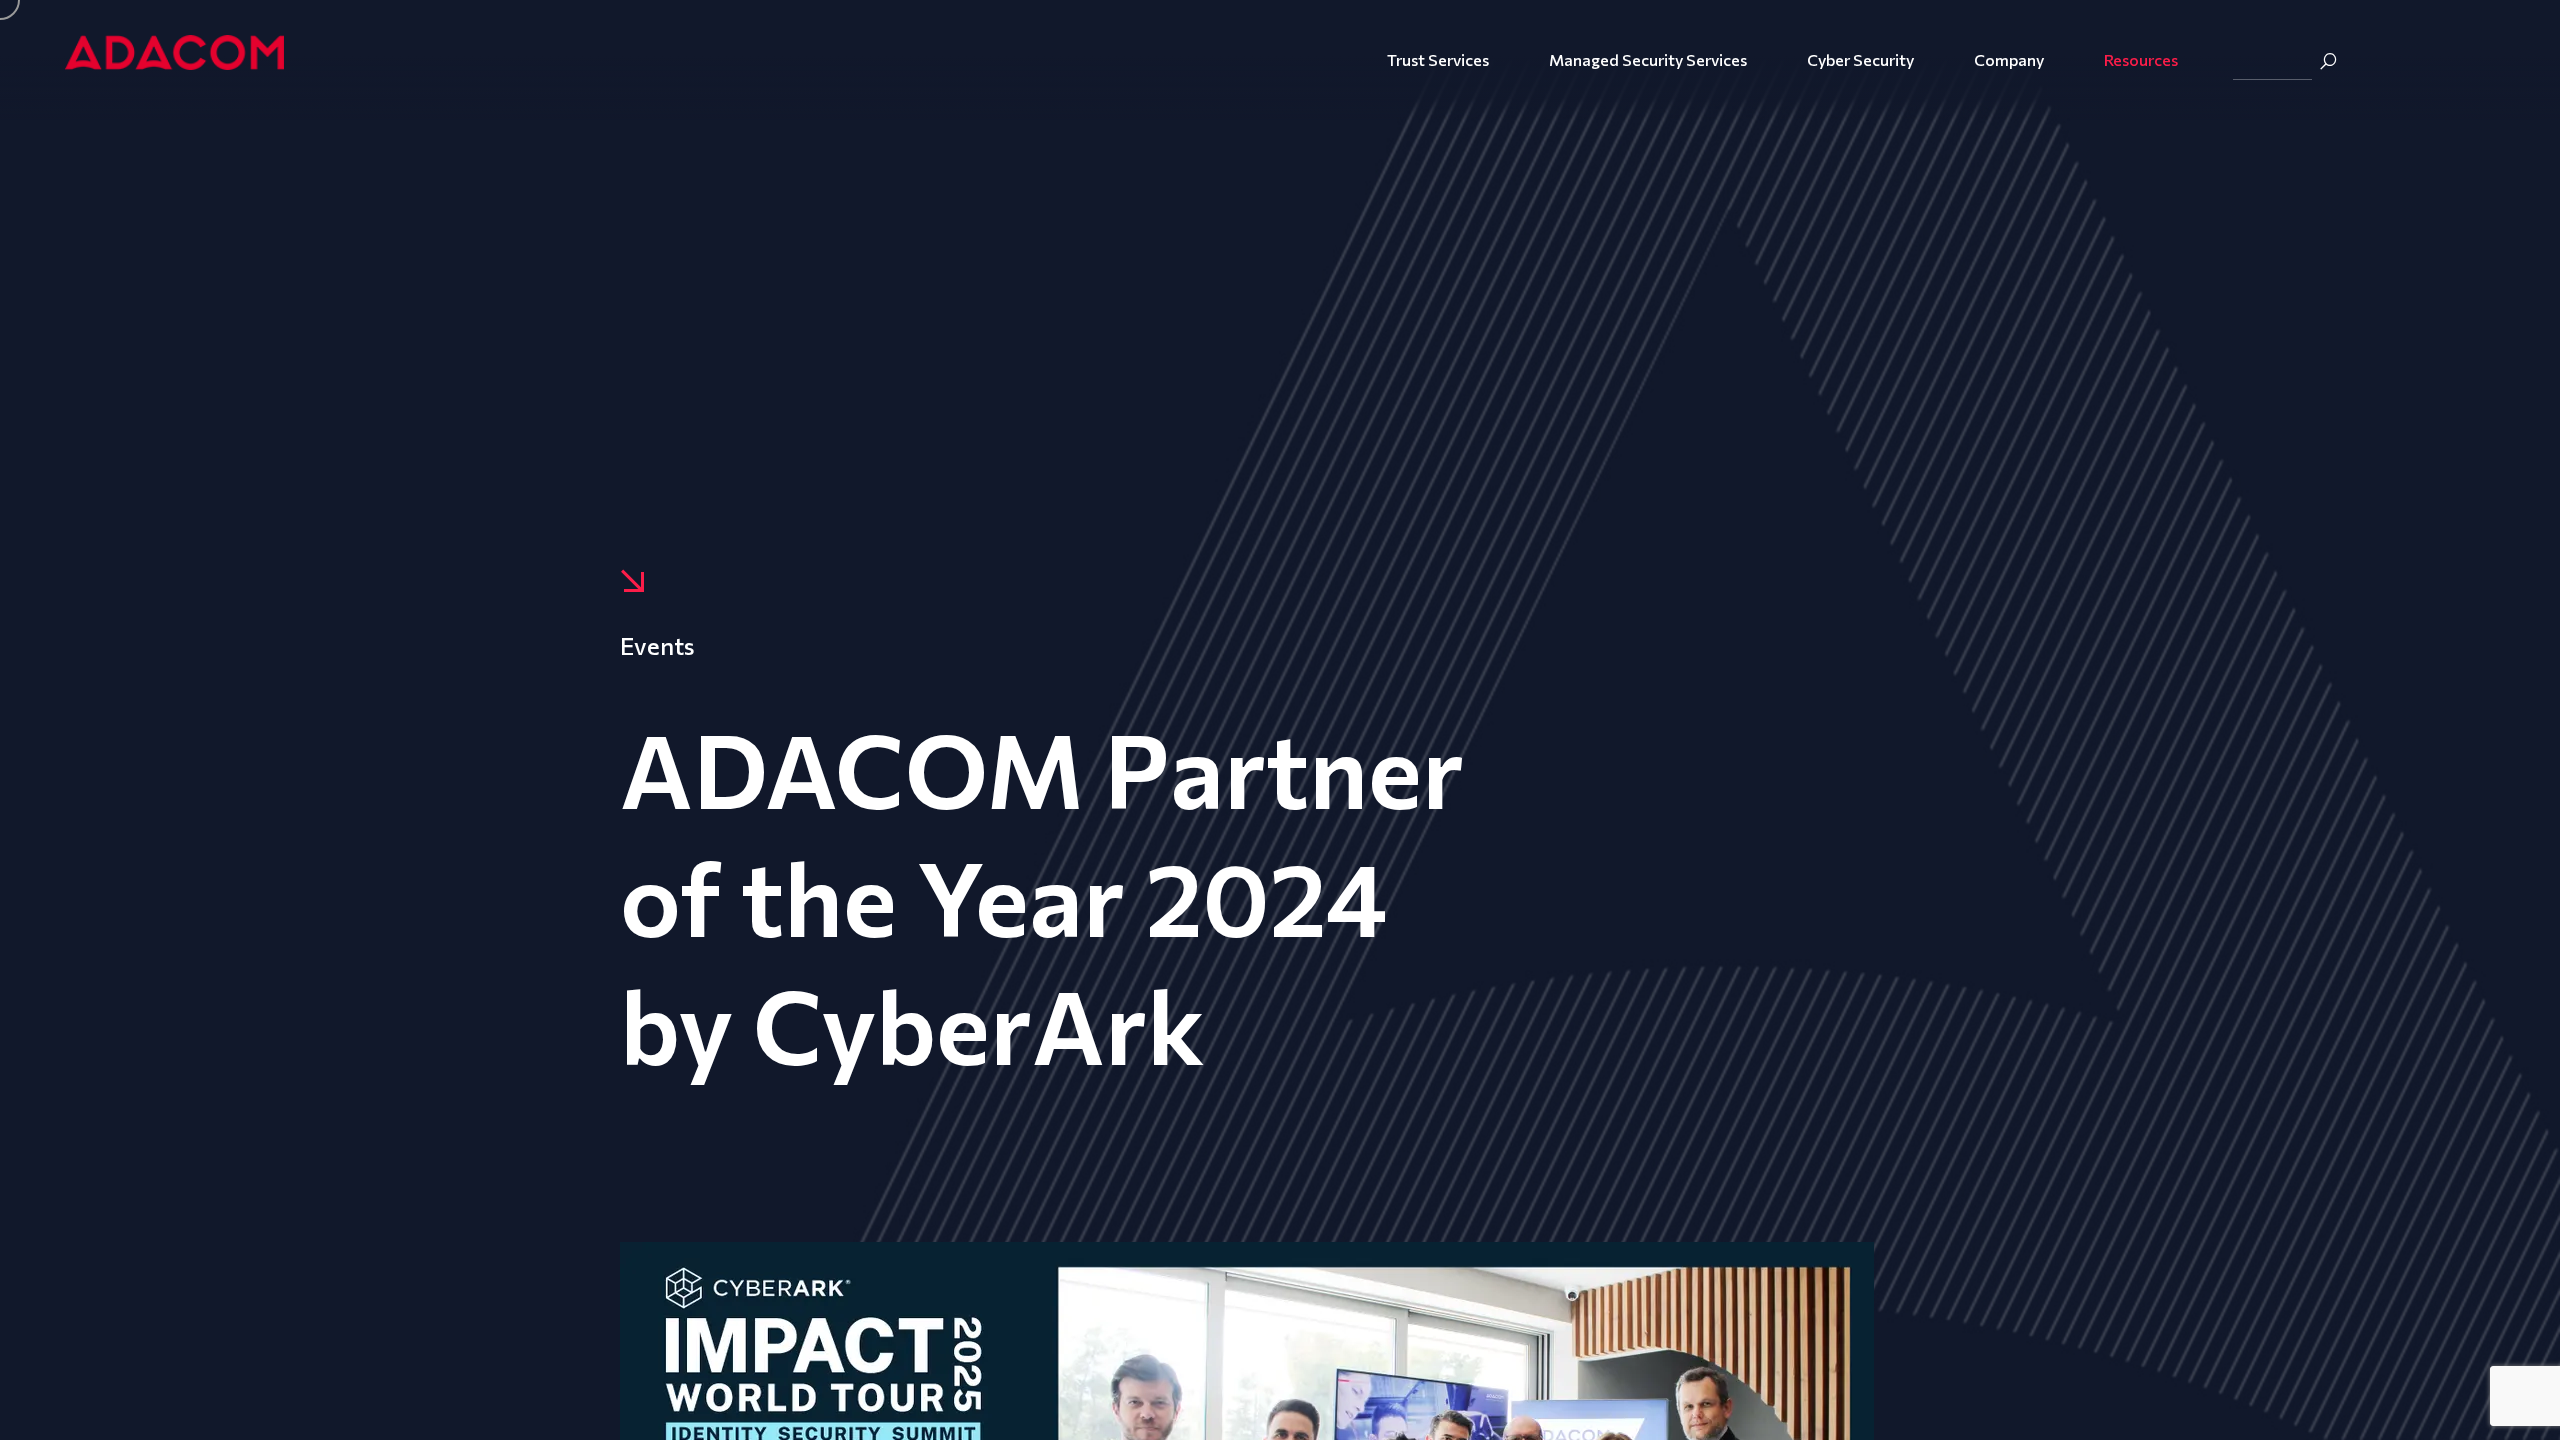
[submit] (2328, 61)
